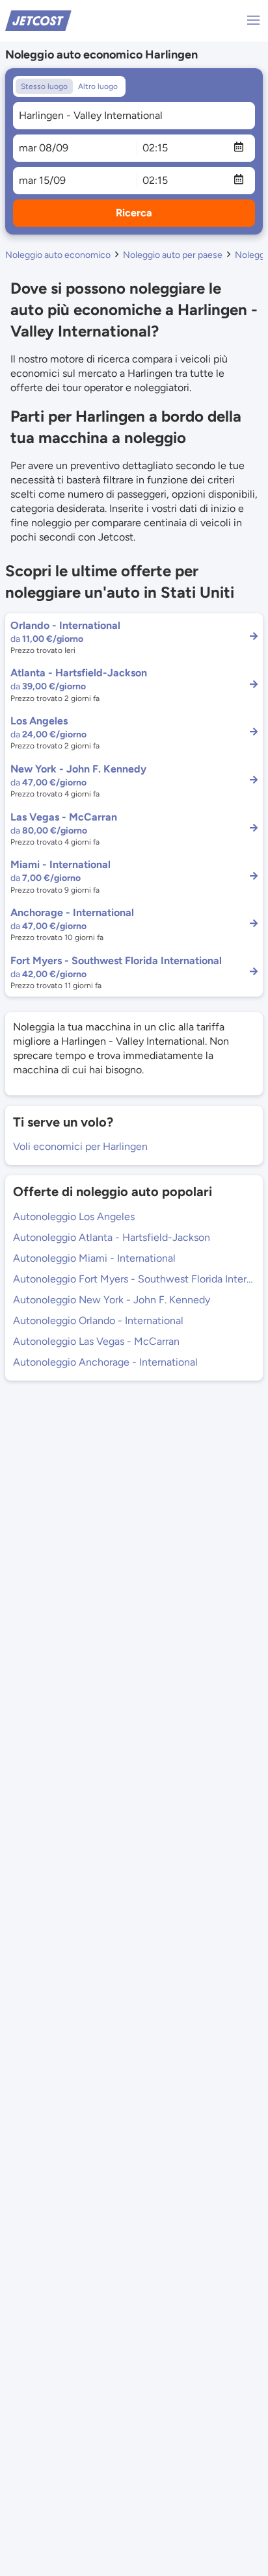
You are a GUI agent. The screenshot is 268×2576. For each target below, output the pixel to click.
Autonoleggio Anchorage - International (105, 1362)
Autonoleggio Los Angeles (74, 1217)
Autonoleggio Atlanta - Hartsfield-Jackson (112, 1237)
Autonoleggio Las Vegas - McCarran (96, 1341)
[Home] (38, 20)
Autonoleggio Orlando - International (98, 1320)
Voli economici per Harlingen (80, 1146)
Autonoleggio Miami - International (94, 1258)
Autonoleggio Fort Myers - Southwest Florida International (134, 1279)
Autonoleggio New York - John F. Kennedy (112, 1300)
